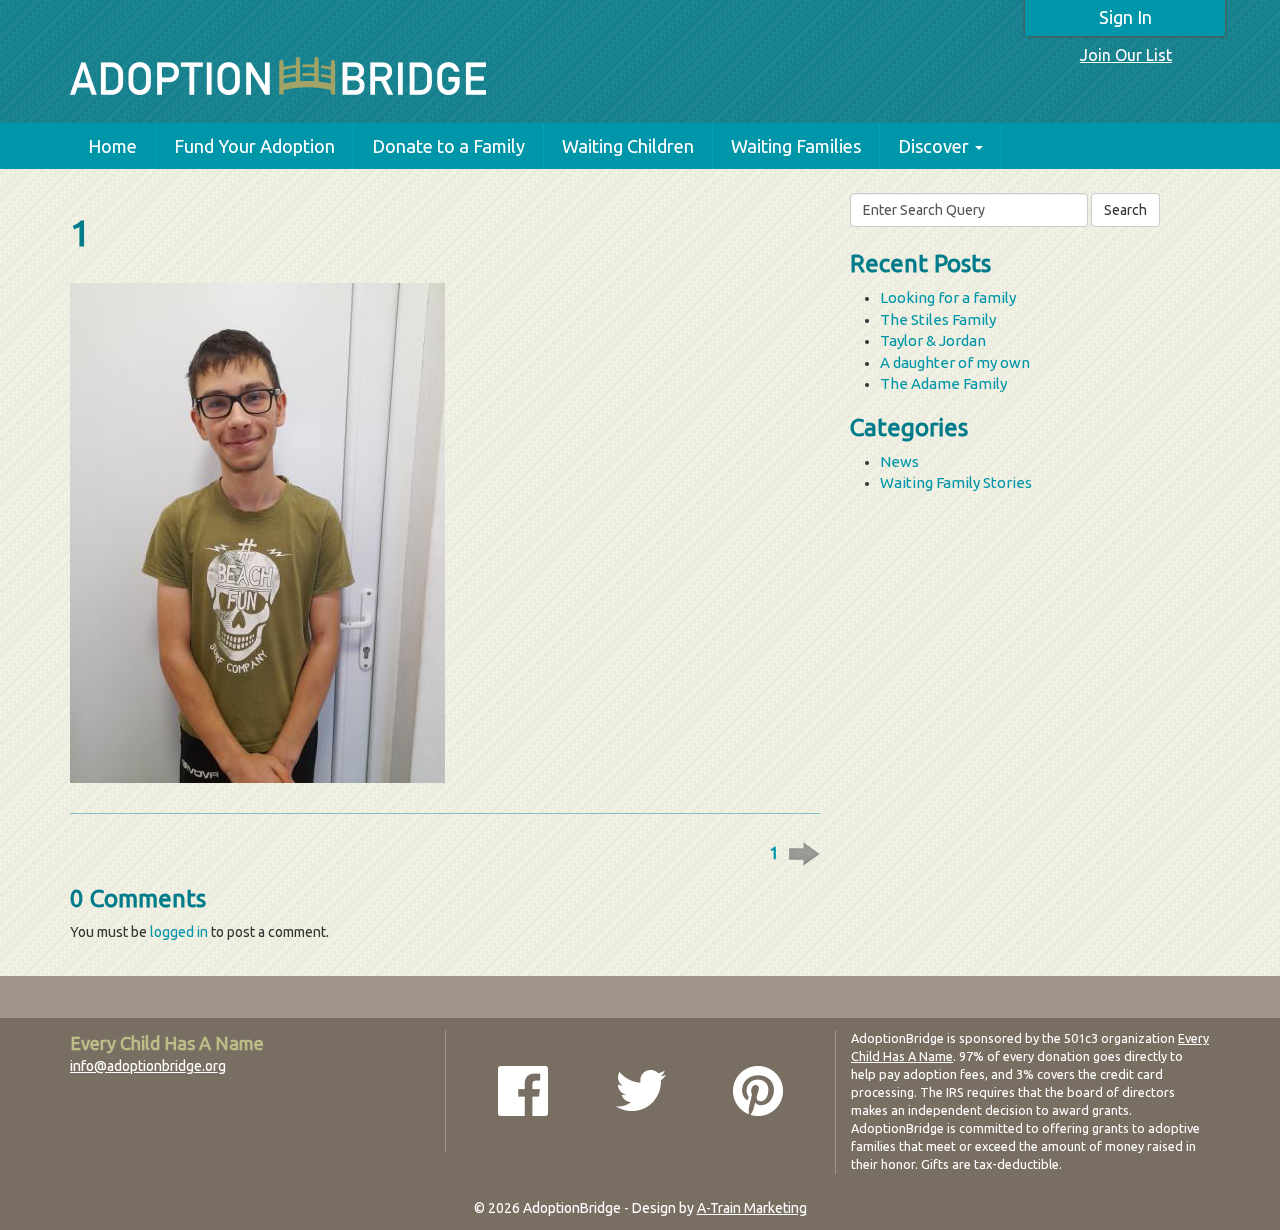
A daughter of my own (955, 362)
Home (112, 146)
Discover (933, 146)
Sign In (1125, 17)
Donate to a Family (448, 146)
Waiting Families (796, 146)
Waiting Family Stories (956, 482)
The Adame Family (943, 383)
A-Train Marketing (752, 1208)
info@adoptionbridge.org (148, 1066)
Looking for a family (948, 297)
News (899, 461)
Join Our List (1126, 55)
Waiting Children (628, 146)
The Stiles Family (938, 319)
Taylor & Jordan (933, 340)
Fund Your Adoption (254, 146)
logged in (179, 932)
